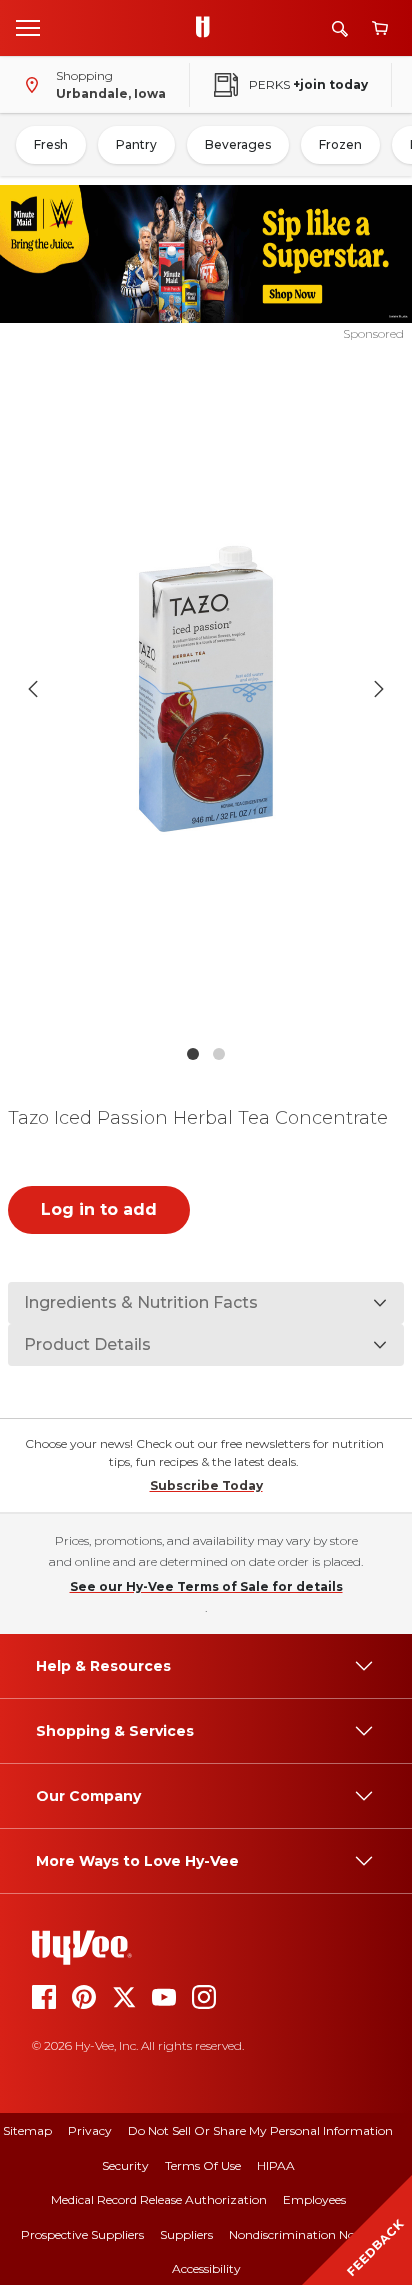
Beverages (238, 144)
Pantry (136, 144)
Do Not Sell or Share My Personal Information (260, 2130)
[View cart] (380, 28)
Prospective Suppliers (82, 2234)
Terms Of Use (203, 2165)
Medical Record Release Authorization (159, 2199)
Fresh (51, 144)
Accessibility (206, 2268)
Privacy (90, 2130)
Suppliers (186, 2234)
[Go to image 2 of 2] (219, 1054)
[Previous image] (33, 689)
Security (125, 2165)
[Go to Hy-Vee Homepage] (208, 28)
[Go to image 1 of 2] (193, 1054)
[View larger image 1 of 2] (206, 689)
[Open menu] (28, 27)
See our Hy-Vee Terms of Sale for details (206, 1586)
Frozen (340, 144)
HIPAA (276, 2165)
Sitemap (27, 2130)
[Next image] (379, 689)
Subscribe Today (206, 1485)
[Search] (340, 28)
